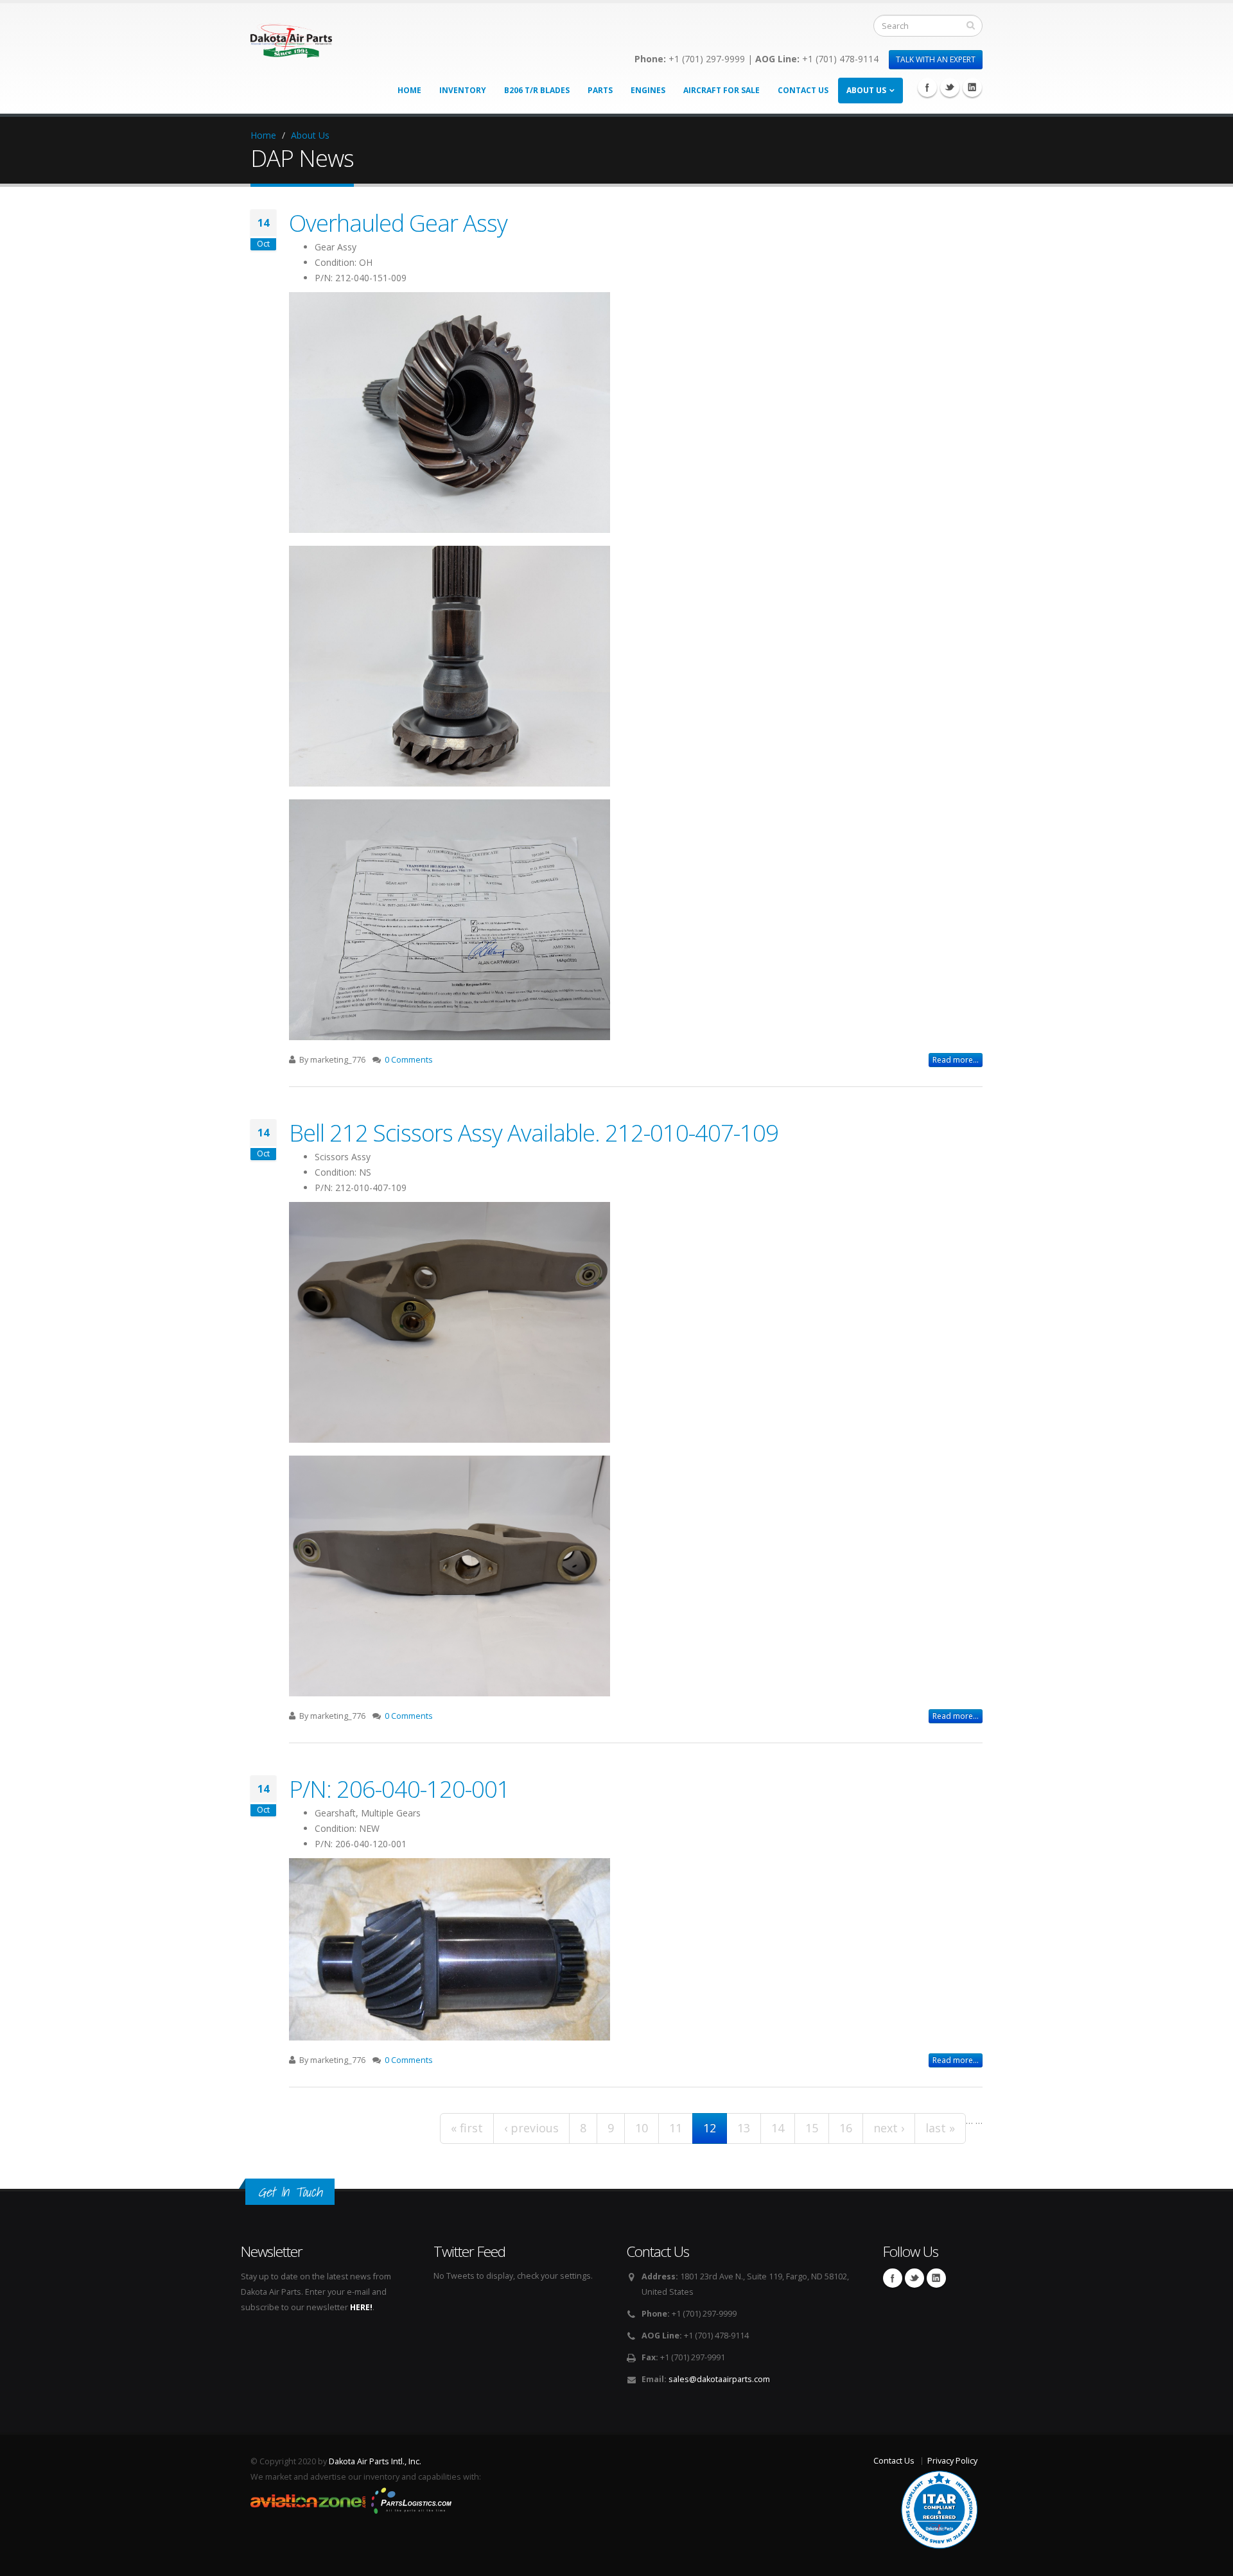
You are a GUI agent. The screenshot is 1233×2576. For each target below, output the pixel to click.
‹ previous (531, 2128)
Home (409, 90)
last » (940, 2128)
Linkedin (972, 87)
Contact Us (803, 90)
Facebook (927, 87)
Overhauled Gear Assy (398, 223)
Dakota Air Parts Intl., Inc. (375, 2461)
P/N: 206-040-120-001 (399, 1789)
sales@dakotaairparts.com (719, 2379)
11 (676, 2128)
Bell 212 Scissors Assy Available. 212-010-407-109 (534, 1133)
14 (778, 2128)
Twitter (950, 87)
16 (846, 2128)
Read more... (956, 1060)
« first (467, 2128)
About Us (866, 90)
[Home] (291, 37)
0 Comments (409, 1060)
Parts (600, 90)
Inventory (463, 90)
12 (710, 2128)
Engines (648, 90)
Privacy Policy (952, 2461)
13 (744, 2128)
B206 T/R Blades (537, 90)
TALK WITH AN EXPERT (936, 59)
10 (642, 2128)
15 (812, 2128)
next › (889, 2128)
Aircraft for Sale (721, 90)
